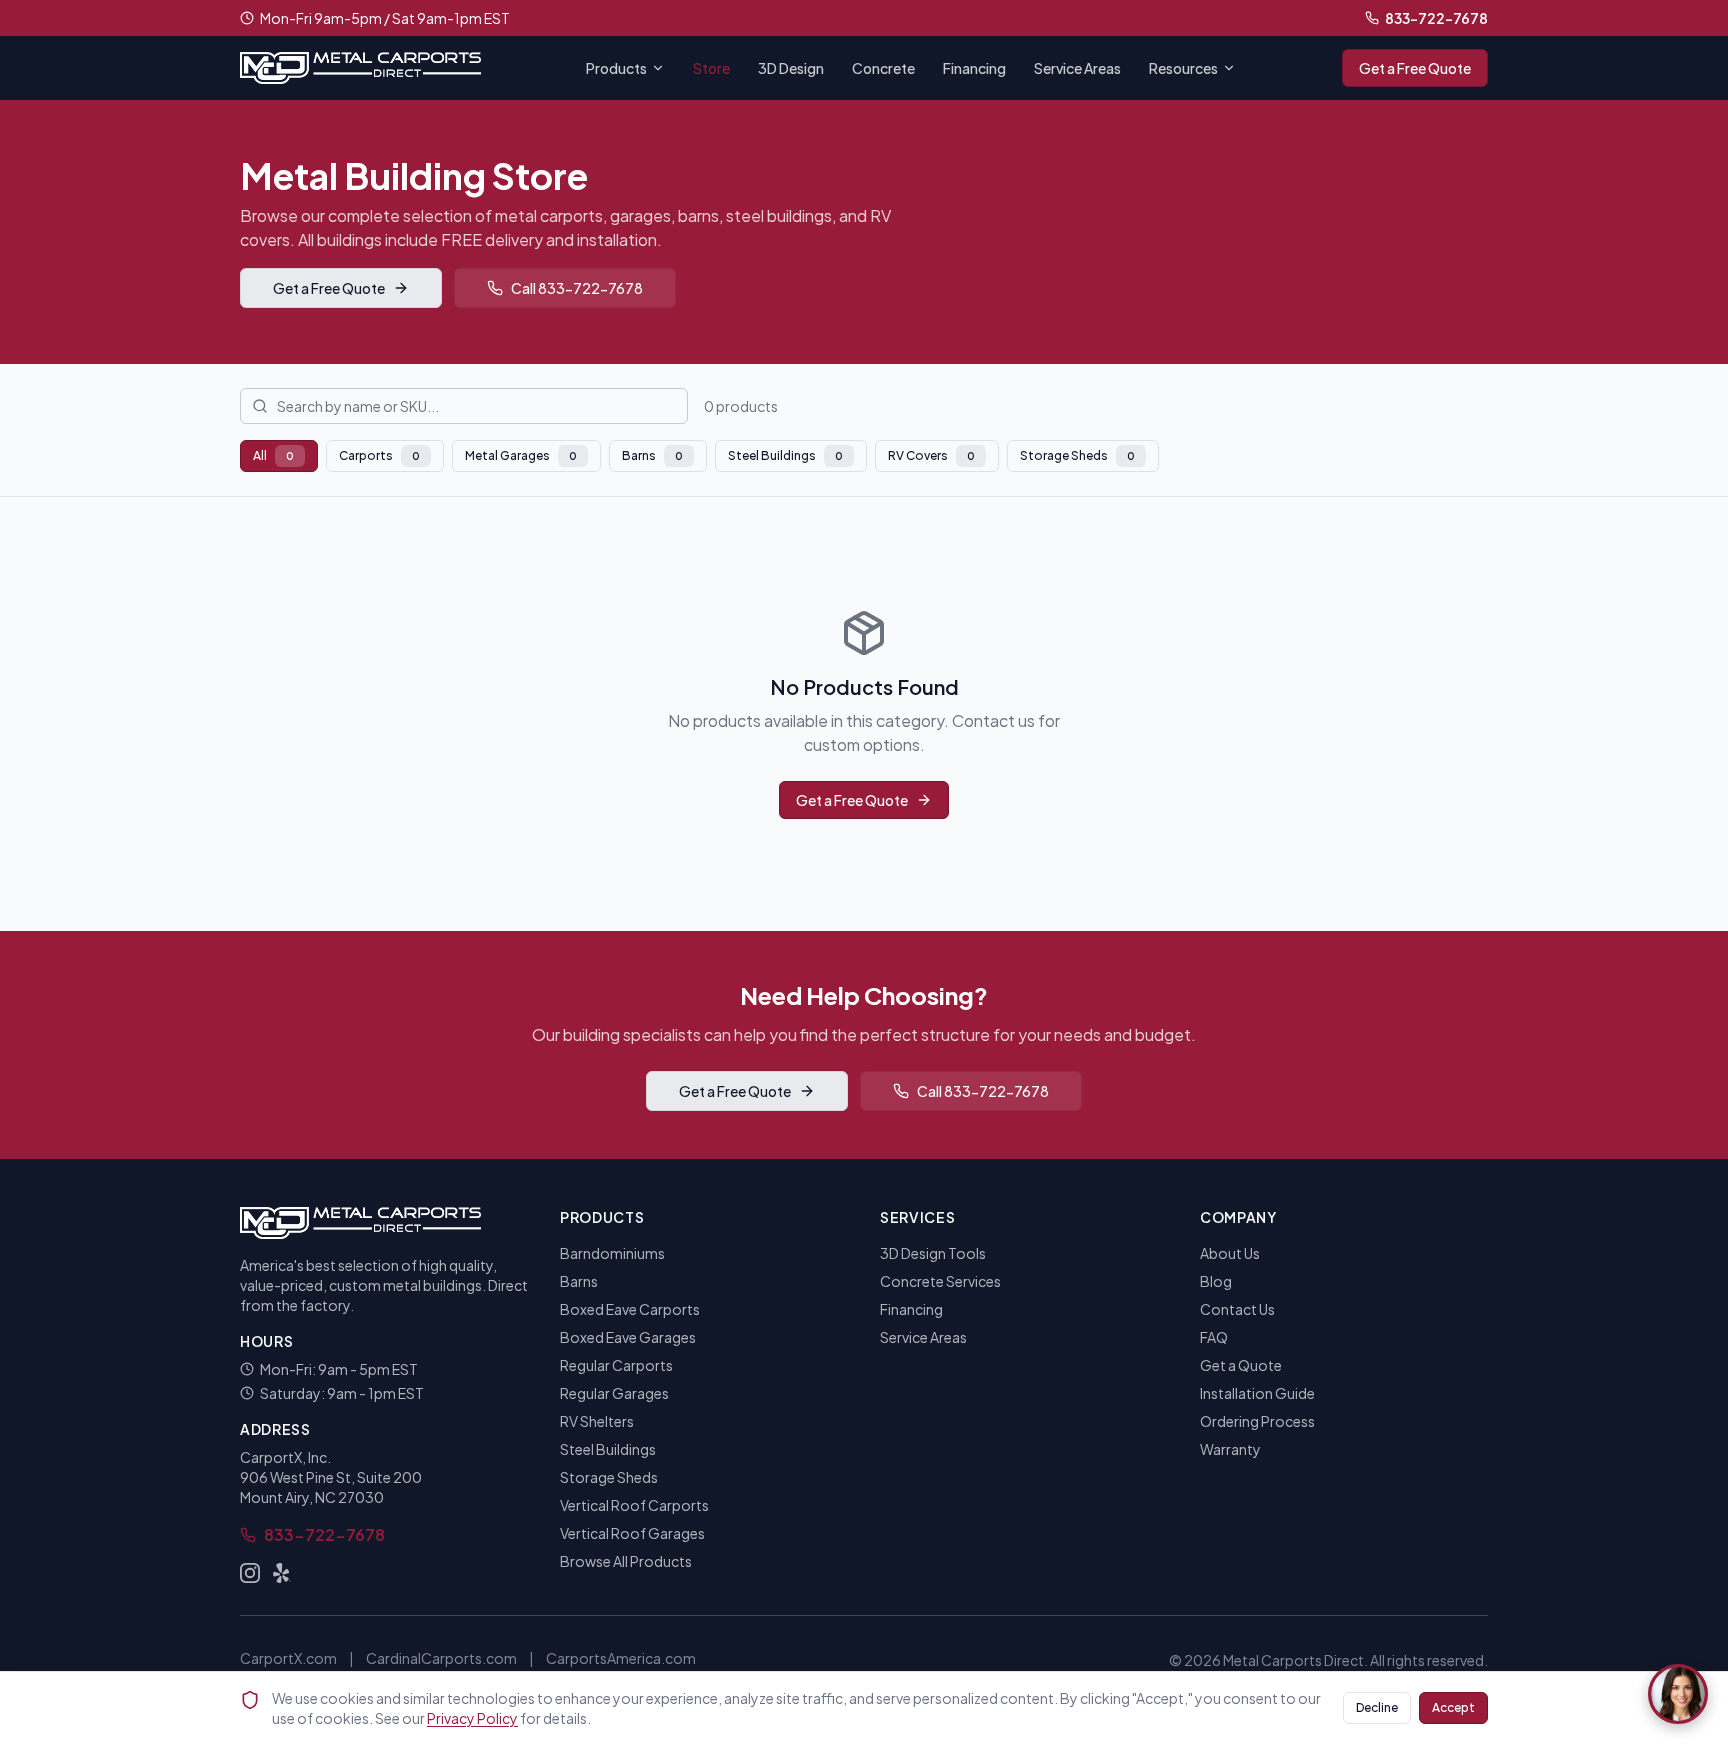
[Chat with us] (1678, 1694)
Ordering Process (1257, 1421)
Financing (974, 68)
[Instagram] (250, 1573)
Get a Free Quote (1415, 68)
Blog (1216, 1281)
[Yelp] (282, 1573)
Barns (652, 455)
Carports (379, 455)
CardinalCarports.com (441, 1658)
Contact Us (1237, 1309)
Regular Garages (614, 1393)
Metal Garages (521, 455)
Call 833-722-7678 (577, 288)
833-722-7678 (1436, 18)
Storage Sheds (1077, 455)
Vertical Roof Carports (634, 1505)
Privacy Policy (472, 1718)
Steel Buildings (785, 455)
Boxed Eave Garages (628, 1337)
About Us (1230, 1253)
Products (616, 68)
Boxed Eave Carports (630, 1309)
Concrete (883, 68)
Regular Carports (616, 1365)
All (273, 455)
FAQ (1214, 1337)
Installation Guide (1257, 1393)
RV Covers (931, 455)
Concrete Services (940, 1281)
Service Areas (1077, 68)
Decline (1377, 1707)
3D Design (791, 68)
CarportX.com (288, 1658)
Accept (1453, 1707)
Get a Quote (1241, 1365)
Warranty (1230, 1449)
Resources (1183, 68)
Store (711, 68)
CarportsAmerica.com (621, 1658)
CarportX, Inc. (285, 1457)
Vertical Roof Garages (632, 1533)
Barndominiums (612, 1253)
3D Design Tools (933, 1253)
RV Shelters (597, 1421)
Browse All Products (626, 1561)
